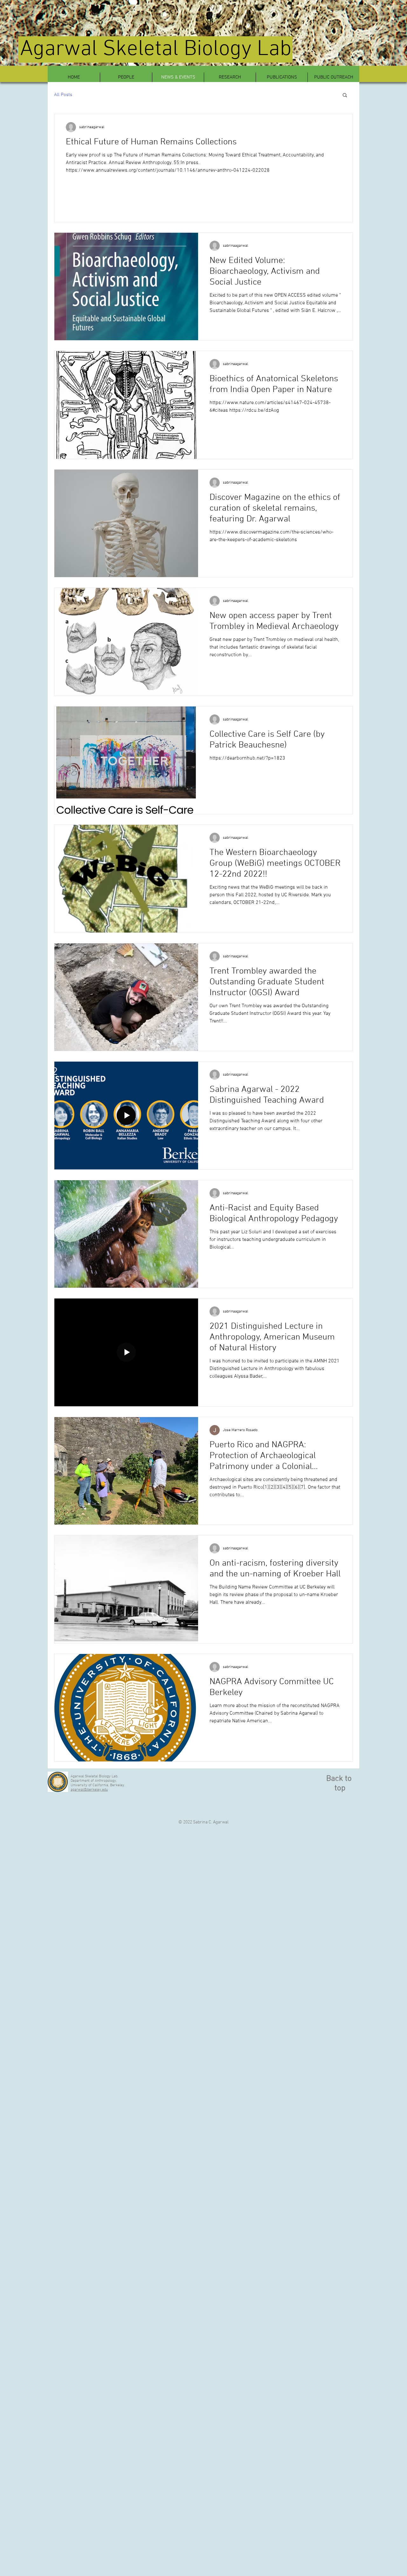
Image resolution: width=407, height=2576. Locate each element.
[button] (345, 96)
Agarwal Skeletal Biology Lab (156, 49)
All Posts (63, 95)
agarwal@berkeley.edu (89, 1790)
